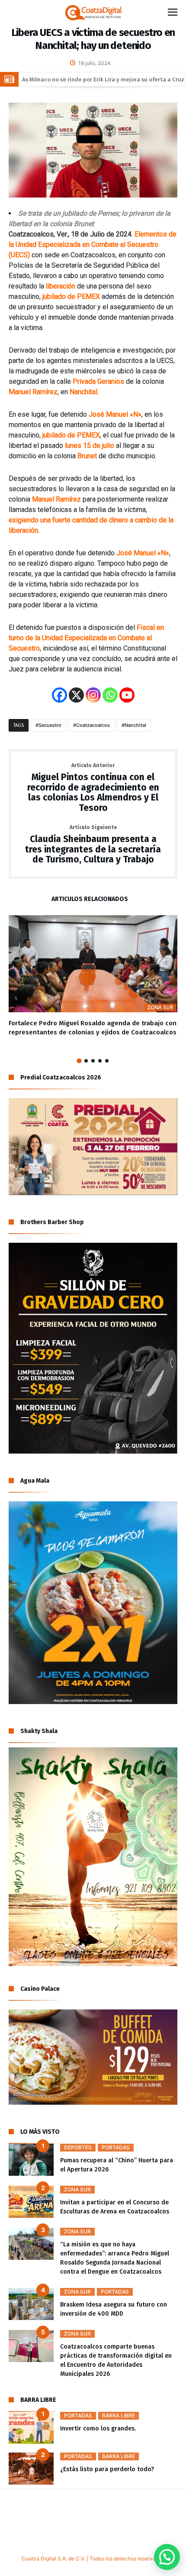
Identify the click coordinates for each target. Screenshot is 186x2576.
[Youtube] (127, 695)
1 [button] (79, 1061)
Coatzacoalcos (93, 725)
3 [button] (93, 1061)
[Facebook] (59, 695)
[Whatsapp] (110, 695)
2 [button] (86, 1061)
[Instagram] (93, 695)
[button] (167, 2557)
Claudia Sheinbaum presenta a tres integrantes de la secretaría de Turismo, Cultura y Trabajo (93, 845)
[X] (76, 695)
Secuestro (50, 725)
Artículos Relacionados (90, 899)
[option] (93, 976)
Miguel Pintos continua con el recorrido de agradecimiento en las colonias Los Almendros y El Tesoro (93, 788)
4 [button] (100, 1061)
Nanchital (135, 725)
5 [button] (107, 1061)
